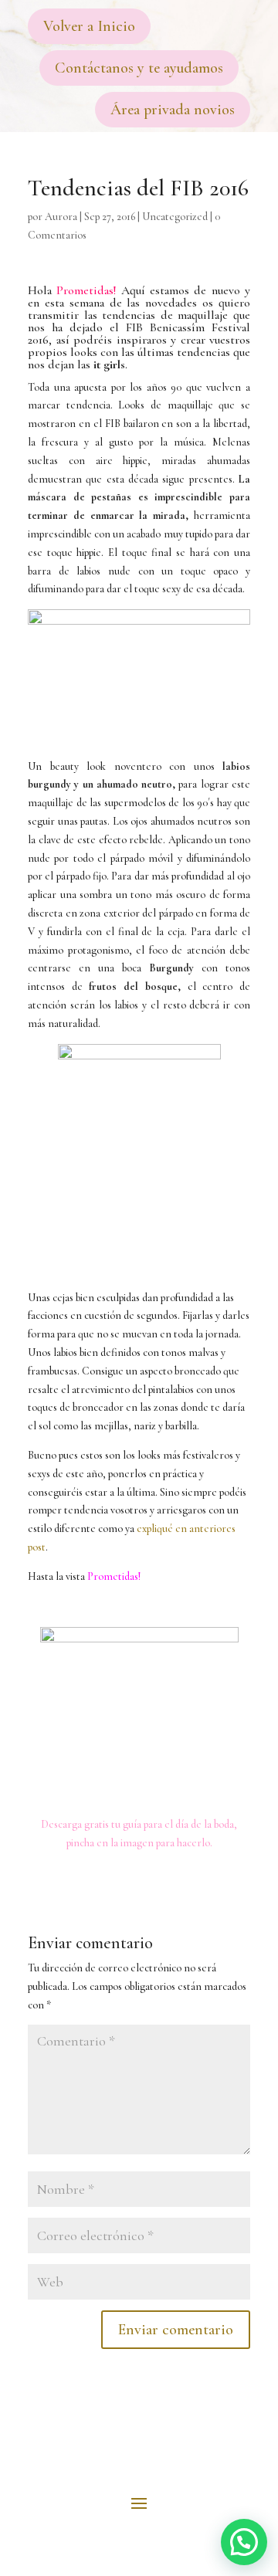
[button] (244, 2542)
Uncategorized (175, 217)
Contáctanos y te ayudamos (139, 68)
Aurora (61, 217)
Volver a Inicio (89, 26)
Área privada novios (173, 110)
